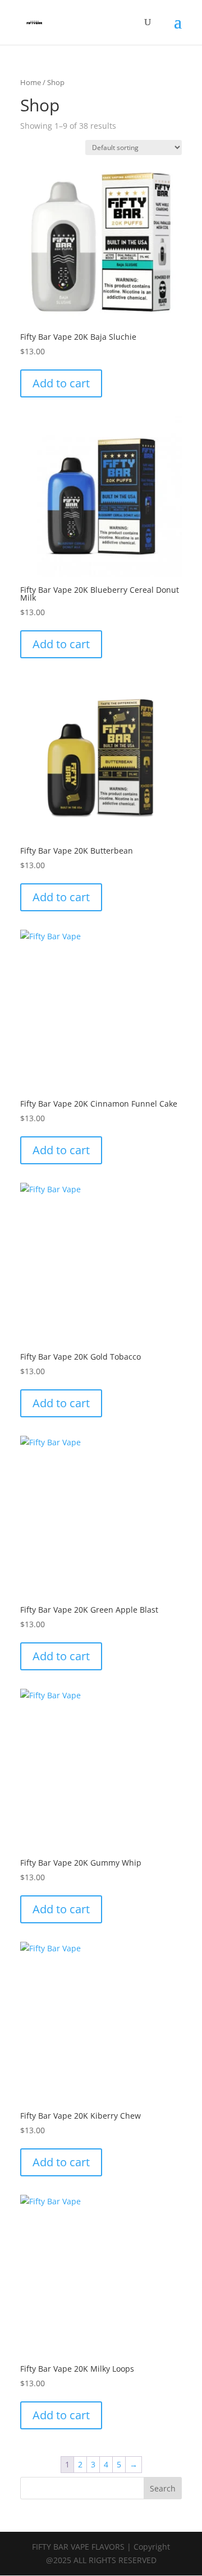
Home (31, 82)
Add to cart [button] (61, 383)
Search (163, 2488)
